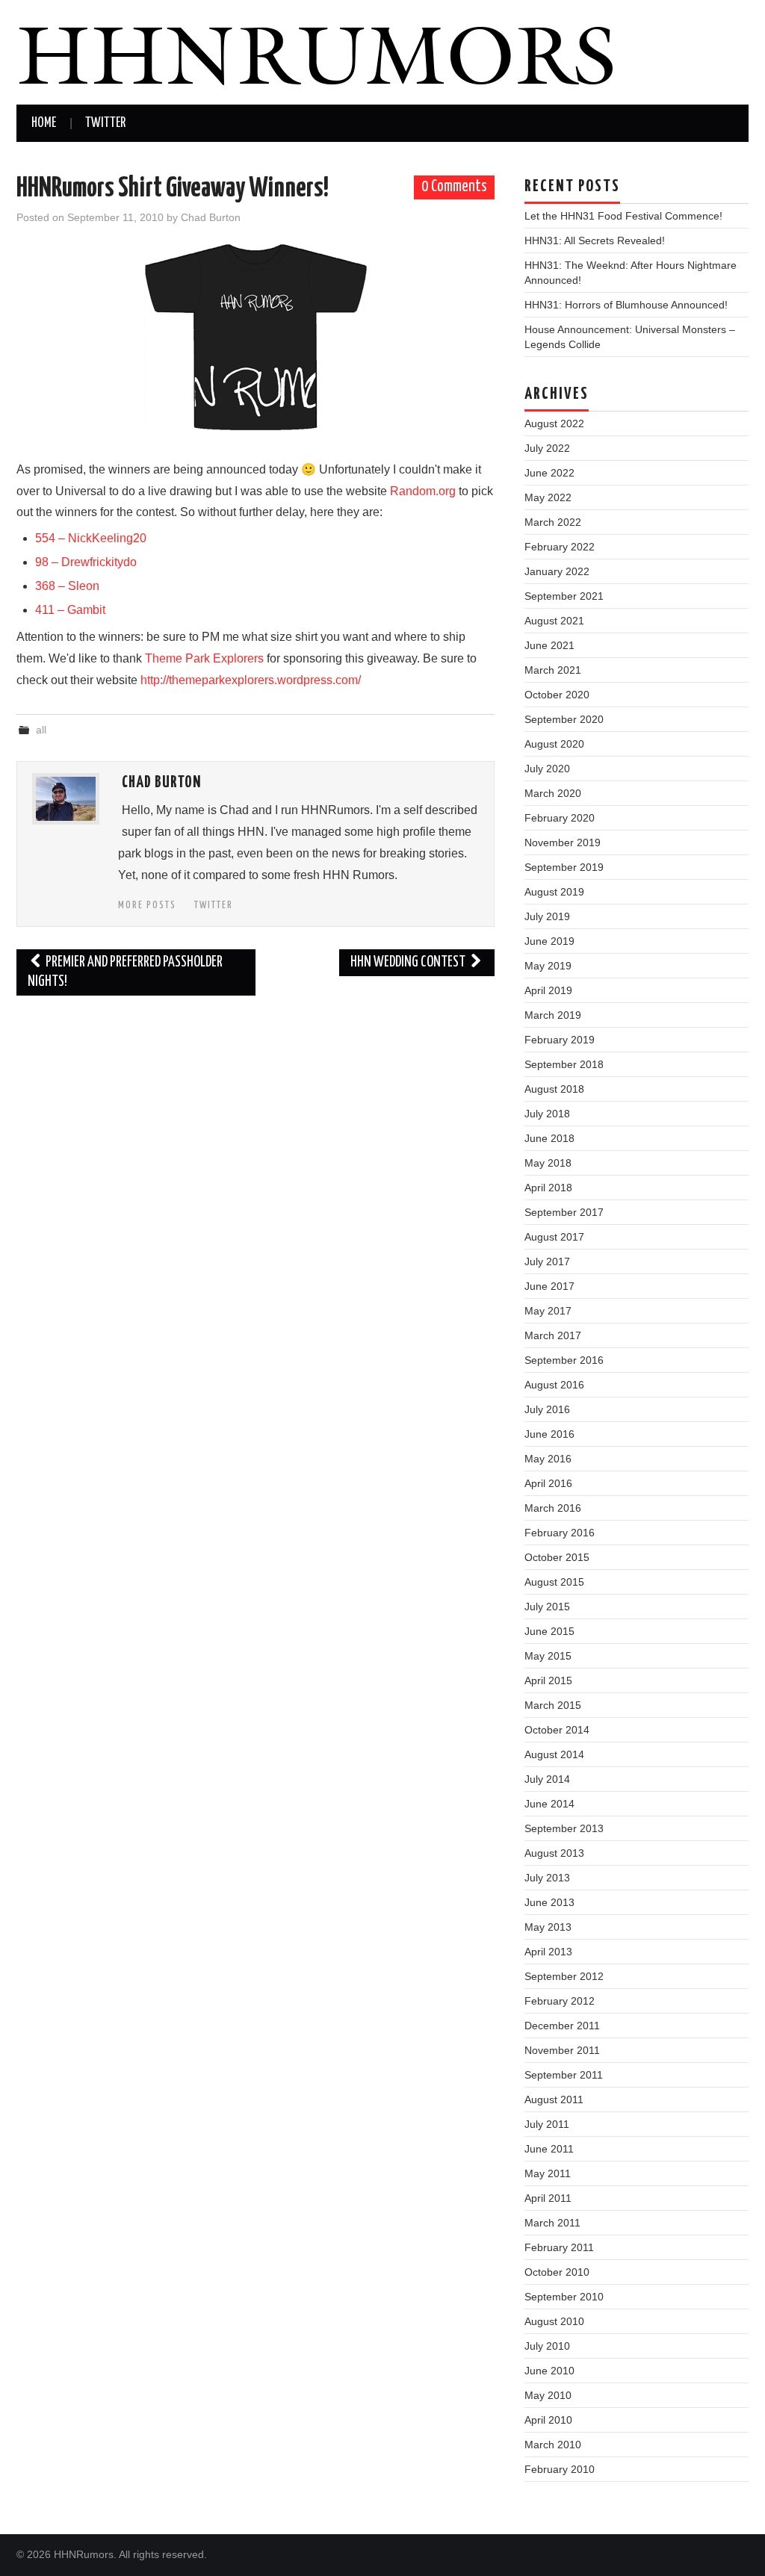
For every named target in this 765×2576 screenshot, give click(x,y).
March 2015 (553, 1705)
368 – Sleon (67, 586)
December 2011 (562, 2026)
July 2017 (547, 1261)
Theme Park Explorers (204, 658)
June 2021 (549, 645)
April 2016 (548, 1483)
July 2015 (547, 1607)
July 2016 (547, 1409)
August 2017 (554, 1237)
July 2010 (547, 2346)
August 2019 (554, 892)
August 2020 (554, 744)
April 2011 (548, 2198)
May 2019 (548, 966)
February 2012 (560, 2001)
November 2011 (562, 2050)
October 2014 (557, 1730)
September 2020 (564, 719)
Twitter (105, 123)
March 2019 (553, 1015)
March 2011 (552, 2223)
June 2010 (549, 2371)
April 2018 (548, 1188)
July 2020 (547, 769)
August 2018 (554, 1089)
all (41, 730)
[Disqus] (255, 1194)
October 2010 (557, 2272)
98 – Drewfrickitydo (87, 562)
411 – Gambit (72, 610)
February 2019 (560, 1040)
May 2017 (548, 1311)
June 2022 (549, 473)
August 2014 (554, 1754)
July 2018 (547, 1114)
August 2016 (554, 1385)
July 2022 (547, 448)
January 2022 (557, 571)
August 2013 (554, 1853)
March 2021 (553, 670)
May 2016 (548, 1459)
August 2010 (554, 2321)
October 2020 (557, 695)
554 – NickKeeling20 (91, 538)
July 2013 (547, 1878)
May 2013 (548, 1927)
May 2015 (548, 1656)
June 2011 (549, 2149)
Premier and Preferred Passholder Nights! (125, 972)
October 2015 (557, 1557)
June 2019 (549, 941)
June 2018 (549, 1138)
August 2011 (554, 2099)
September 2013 (564, 1828)
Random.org (423, 491)
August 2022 (554, 423)
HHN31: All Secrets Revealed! (595, 240)
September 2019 (564, 867)
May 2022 (548, 497)
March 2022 (553, 522)
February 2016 (560, 1533)
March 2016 (553, 1508)
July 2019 (547, 916)
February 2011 (559, 2247)
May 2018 (548, 1163)
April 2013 (548, 1952)
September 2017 (564, 1212)
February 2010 (560, 2469)
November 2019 (563, 842)
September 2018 (564, 1064)
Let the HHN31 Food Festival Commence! (623, 216)
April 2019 (548, 990)
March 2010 (553, 2445)
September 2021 (564, 596)
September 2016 (564, 1360)
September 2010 (564, 2297)
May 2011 (548, 2173)
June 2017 (549, 1286)
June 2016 (549, 1434)
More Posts (147, 905)
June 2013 (549, 1902)
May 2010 (548, 2395)
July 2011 (547, 2124)
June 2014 (549, 1804)
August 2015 (554, 1582)
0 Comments (454, 187)
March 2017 (553, 1335)
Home (44, 123)
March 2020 (553, 793)
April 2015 (548, 1680)
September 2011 (564, 2075)
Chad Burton (211, 217)
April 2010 (548, 2420)
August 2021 (554, 621)
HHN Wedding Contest (409, 962)
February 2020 (560, 818)
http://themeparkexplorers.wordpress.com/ (251, 680)
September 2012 (564, 1976)
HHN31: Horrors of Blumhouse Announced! (626, 305)
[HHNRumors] (315, 51)
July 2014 (547, 1779)
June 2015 (549, 1631)
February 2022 (560, 547)
